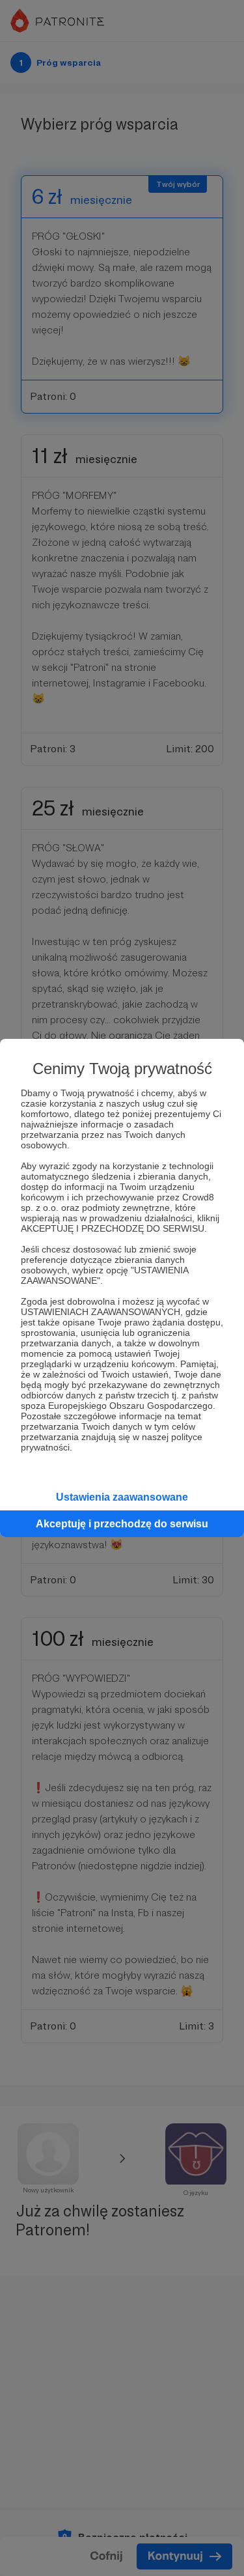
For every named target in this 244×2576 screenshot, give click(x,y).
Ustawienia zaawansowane (122, 1497)
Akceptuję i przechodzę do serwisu (122, 1524)
